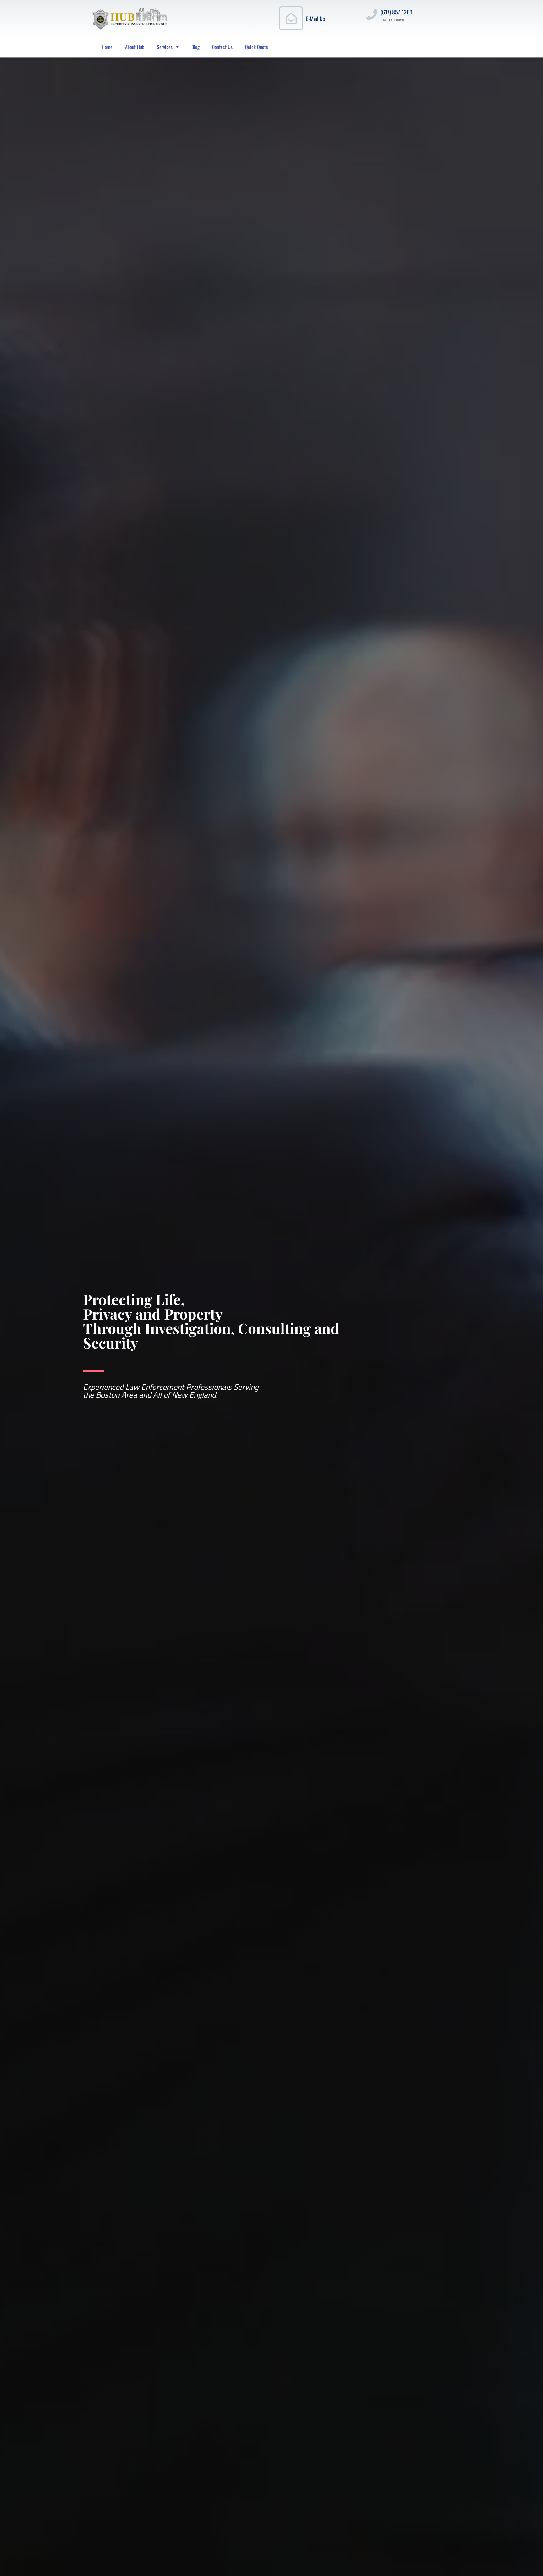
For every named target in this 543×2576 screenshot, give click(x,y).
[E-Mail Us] (291, 18)
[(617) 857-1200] (372, 15)
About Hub (135, 47)
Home (107, 47)
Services (165, 47)
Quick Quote (257, 47)
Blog (195, 47)
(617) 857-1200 (396, 12)
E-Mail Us (315, 19)
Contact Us (222, 47)
